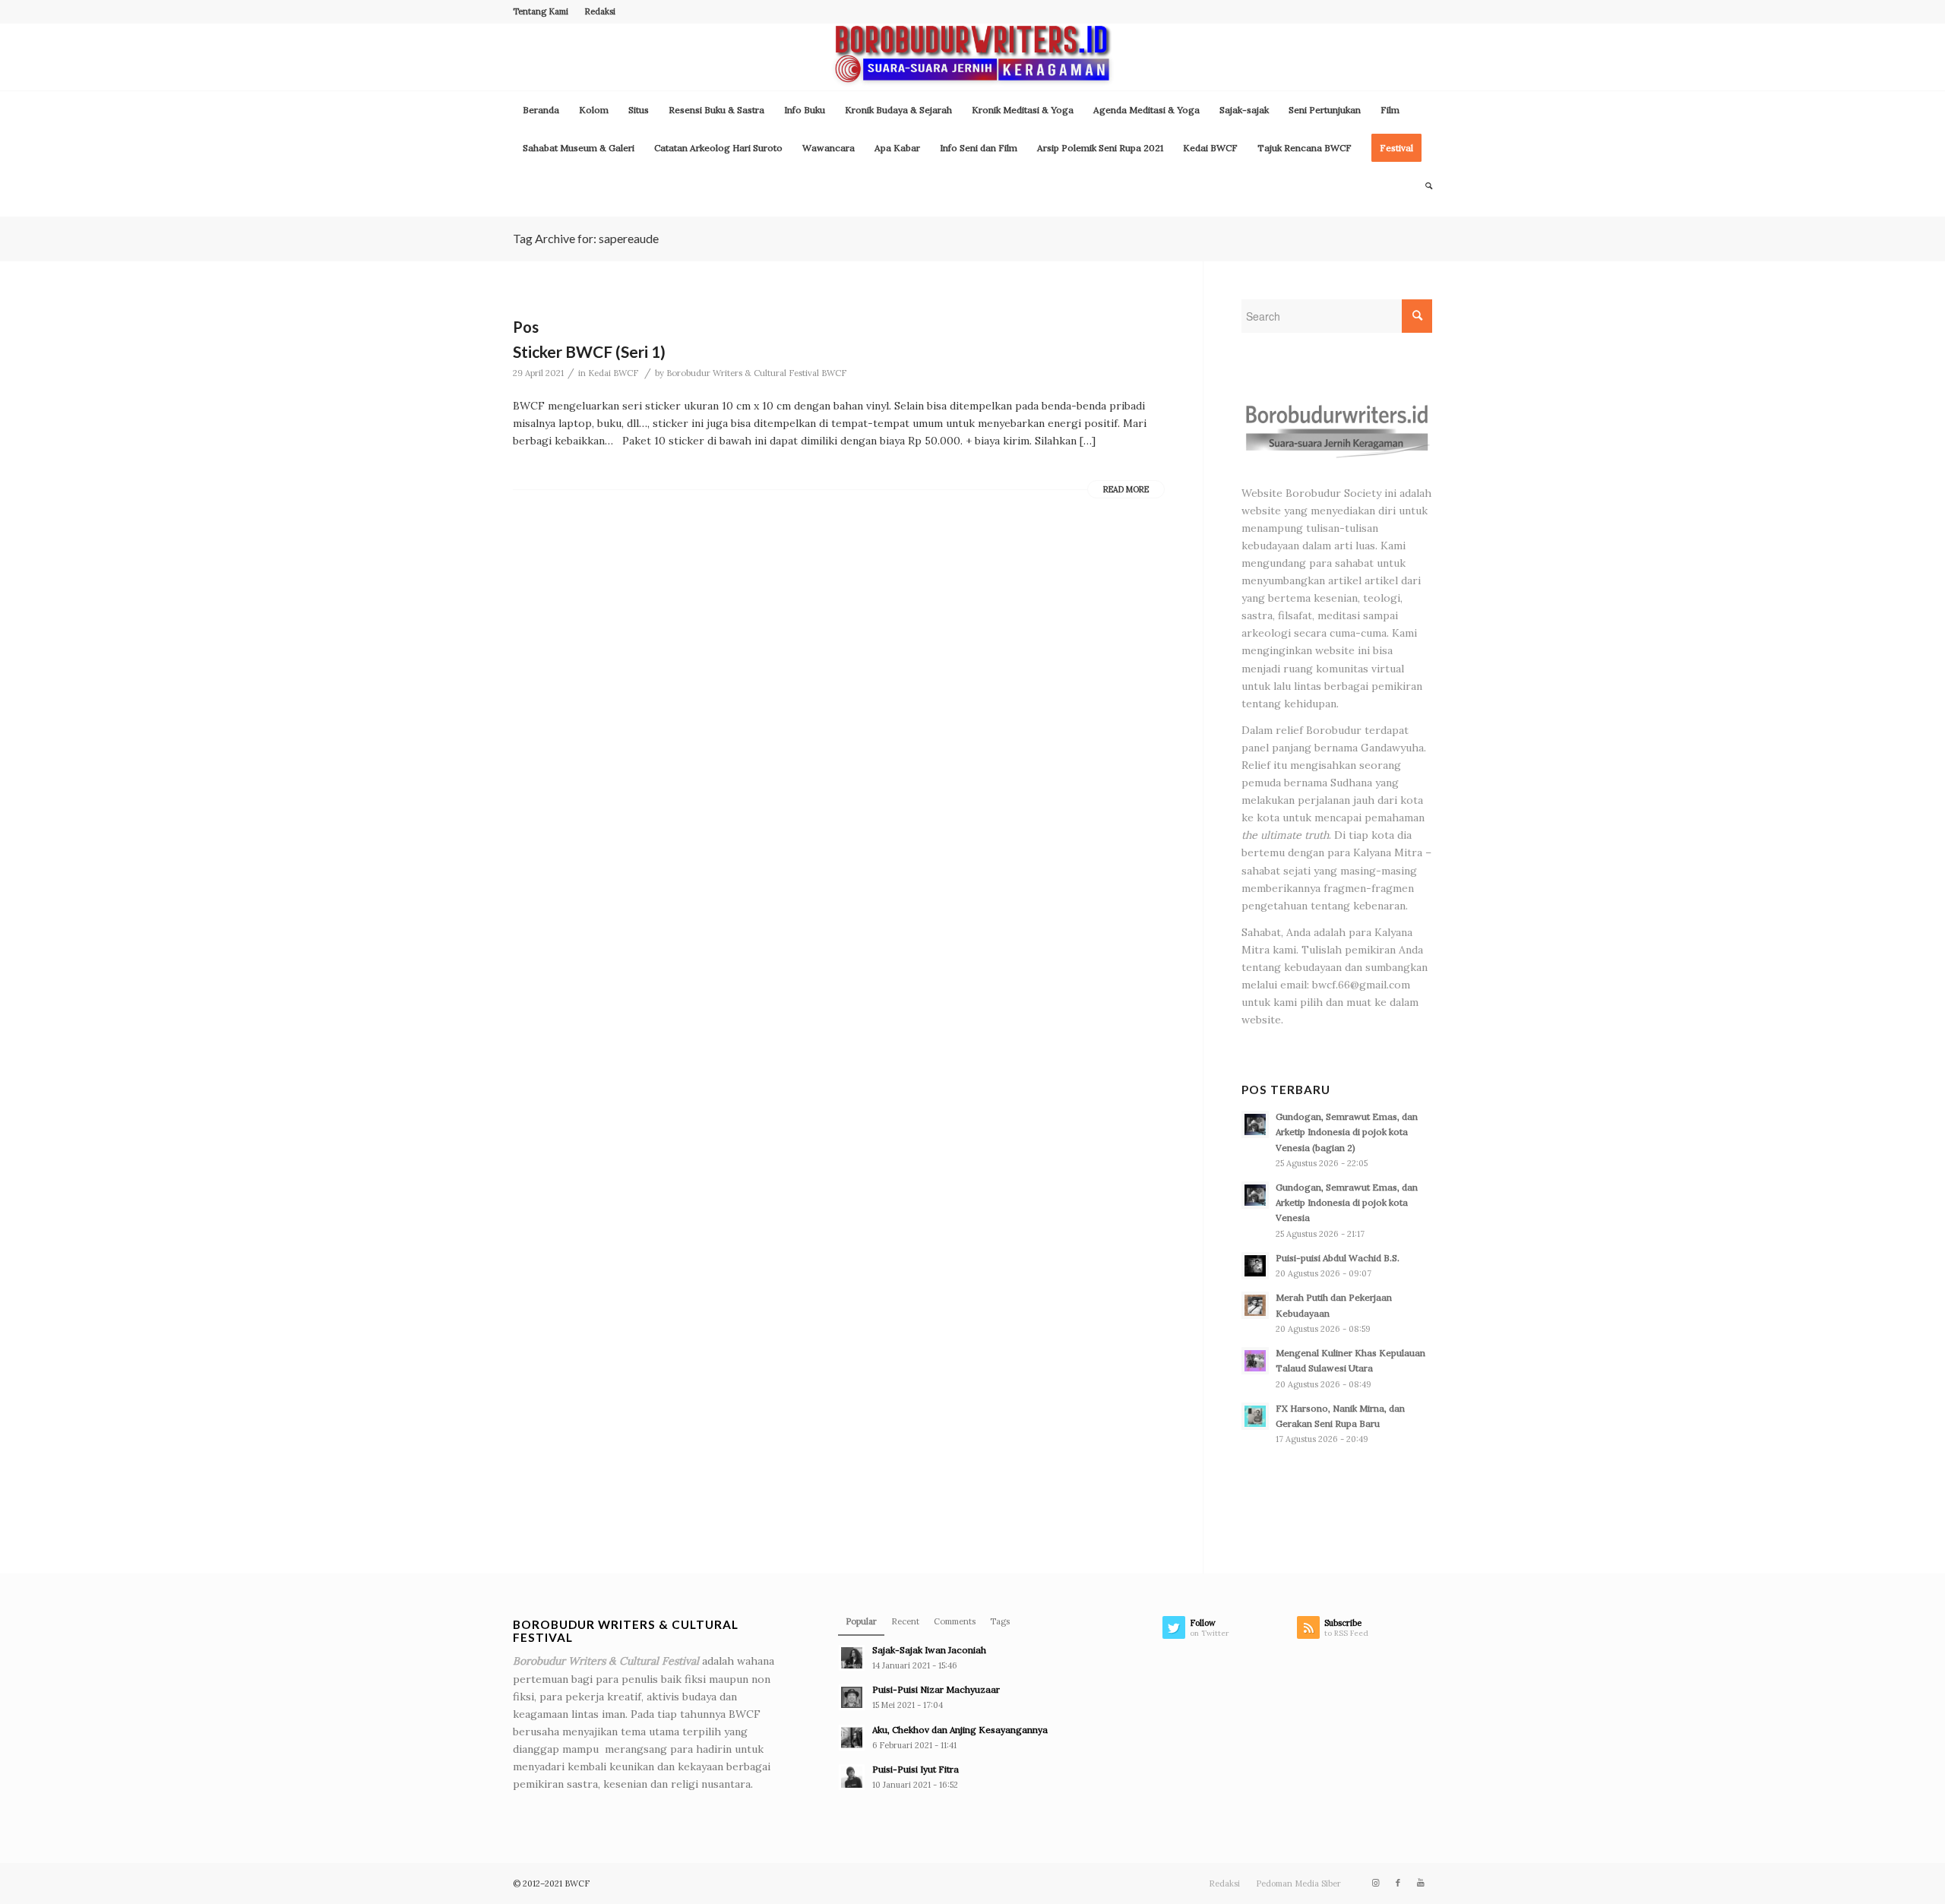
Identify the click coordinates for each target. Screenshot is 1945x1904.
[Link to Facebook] (1398, 1883)
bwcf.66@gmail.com (1361, 985)
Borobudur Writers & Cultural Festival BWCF (756, 373)
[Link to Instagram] (1375, 1883)
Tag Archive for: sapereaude (586, 238)
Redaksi (600, 11)
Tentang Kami (541, 11)
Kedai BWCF (613, 373)
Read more (1126, 489)
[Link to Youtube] (1421, 1883)
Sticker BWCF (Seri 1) (589, 351)
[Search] (1424, 186)
